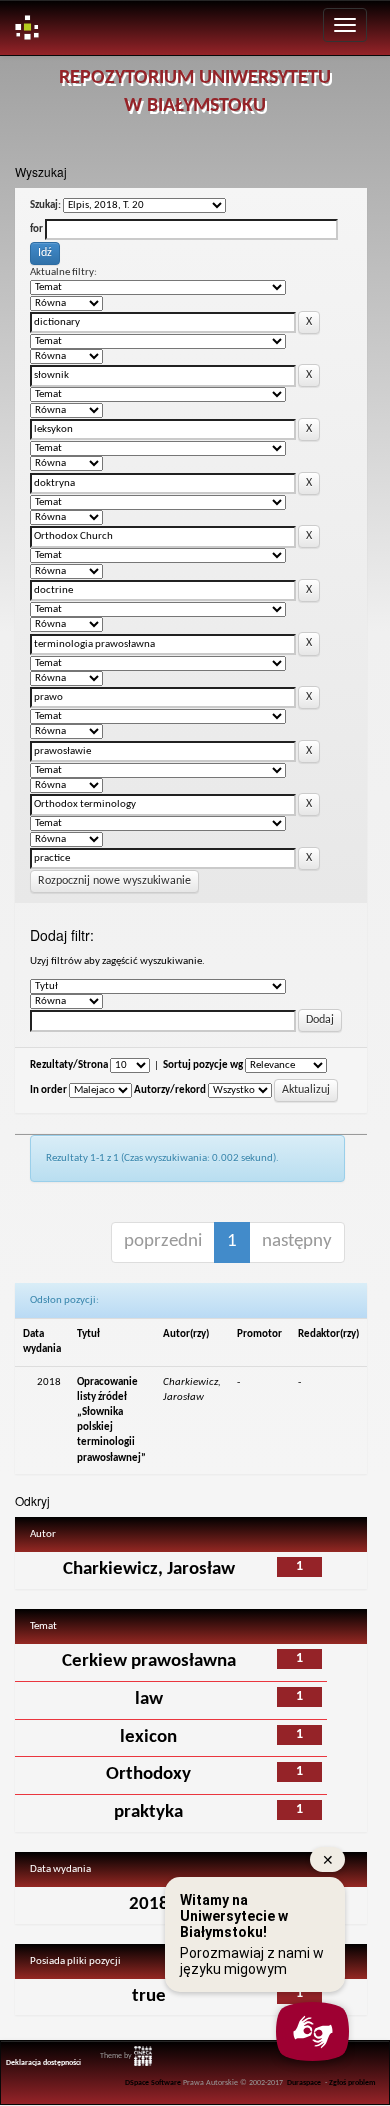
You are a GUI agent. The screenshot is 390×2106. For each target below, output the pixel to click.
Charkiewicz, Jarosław (149, 1569)
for (36, 229)
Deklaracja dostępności (43, 2063)
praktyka (148, 1812)
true (149, 1996)
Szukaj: (45, 205)
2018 (149, 1904)
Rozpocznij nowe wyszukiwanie (114, 881)
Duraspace (304, 2083)
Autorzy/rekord (170, 1090)
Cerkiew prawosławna (149, 1661)
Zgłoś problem (352, 2083)
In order (48, 1090)
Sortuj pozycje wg (203, 1065)
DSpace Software (153, 2083)
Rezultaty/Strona (69, 1065)
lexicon (148, 1737)
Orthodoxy (148, 1774)
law (149, 1699)
